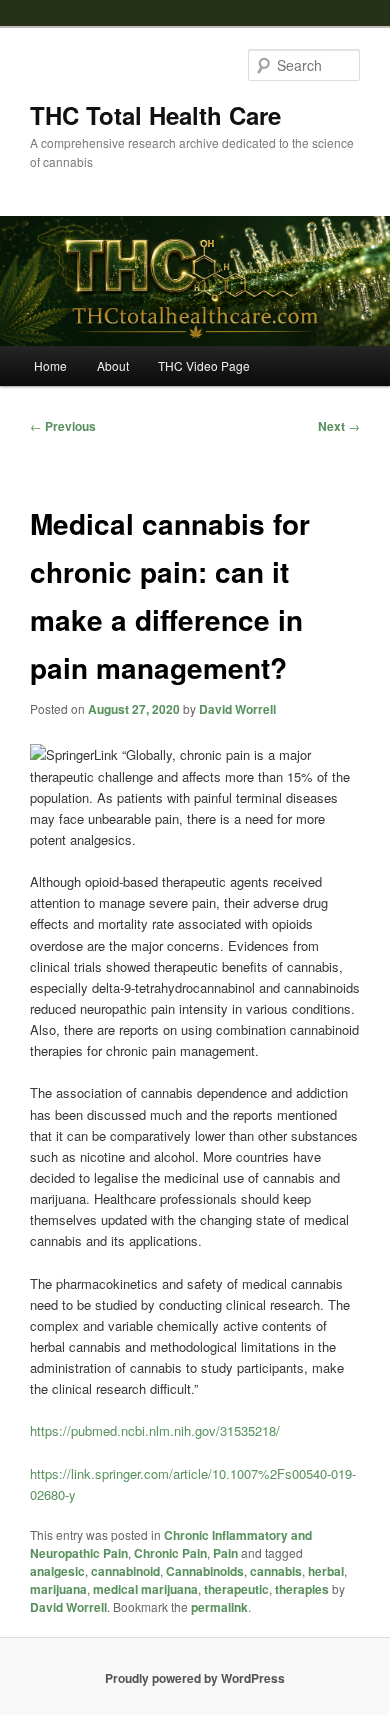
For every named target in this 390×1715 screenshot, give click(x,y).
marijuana (58, 1589)
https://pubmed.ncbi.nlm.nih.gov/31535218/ (155, 1430)
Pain (225, 1553)
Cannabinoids (205, 1571)
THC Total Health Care (155, 115)
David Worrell (237, 709)
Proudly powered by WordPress (195, 1678)
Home (50, 365)
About (113, 365)
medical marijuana (145, 1589)
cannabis (276, 1571)
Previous (63, 426)
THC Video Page (204, 365)
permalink (219, 1607)
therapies (302, 1589)
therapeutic (236, 1589)
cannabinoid (125, 1571)
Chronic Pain (170, 1553)
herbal (326, 1571)
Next (339, 426)
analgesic (57, 1571)
